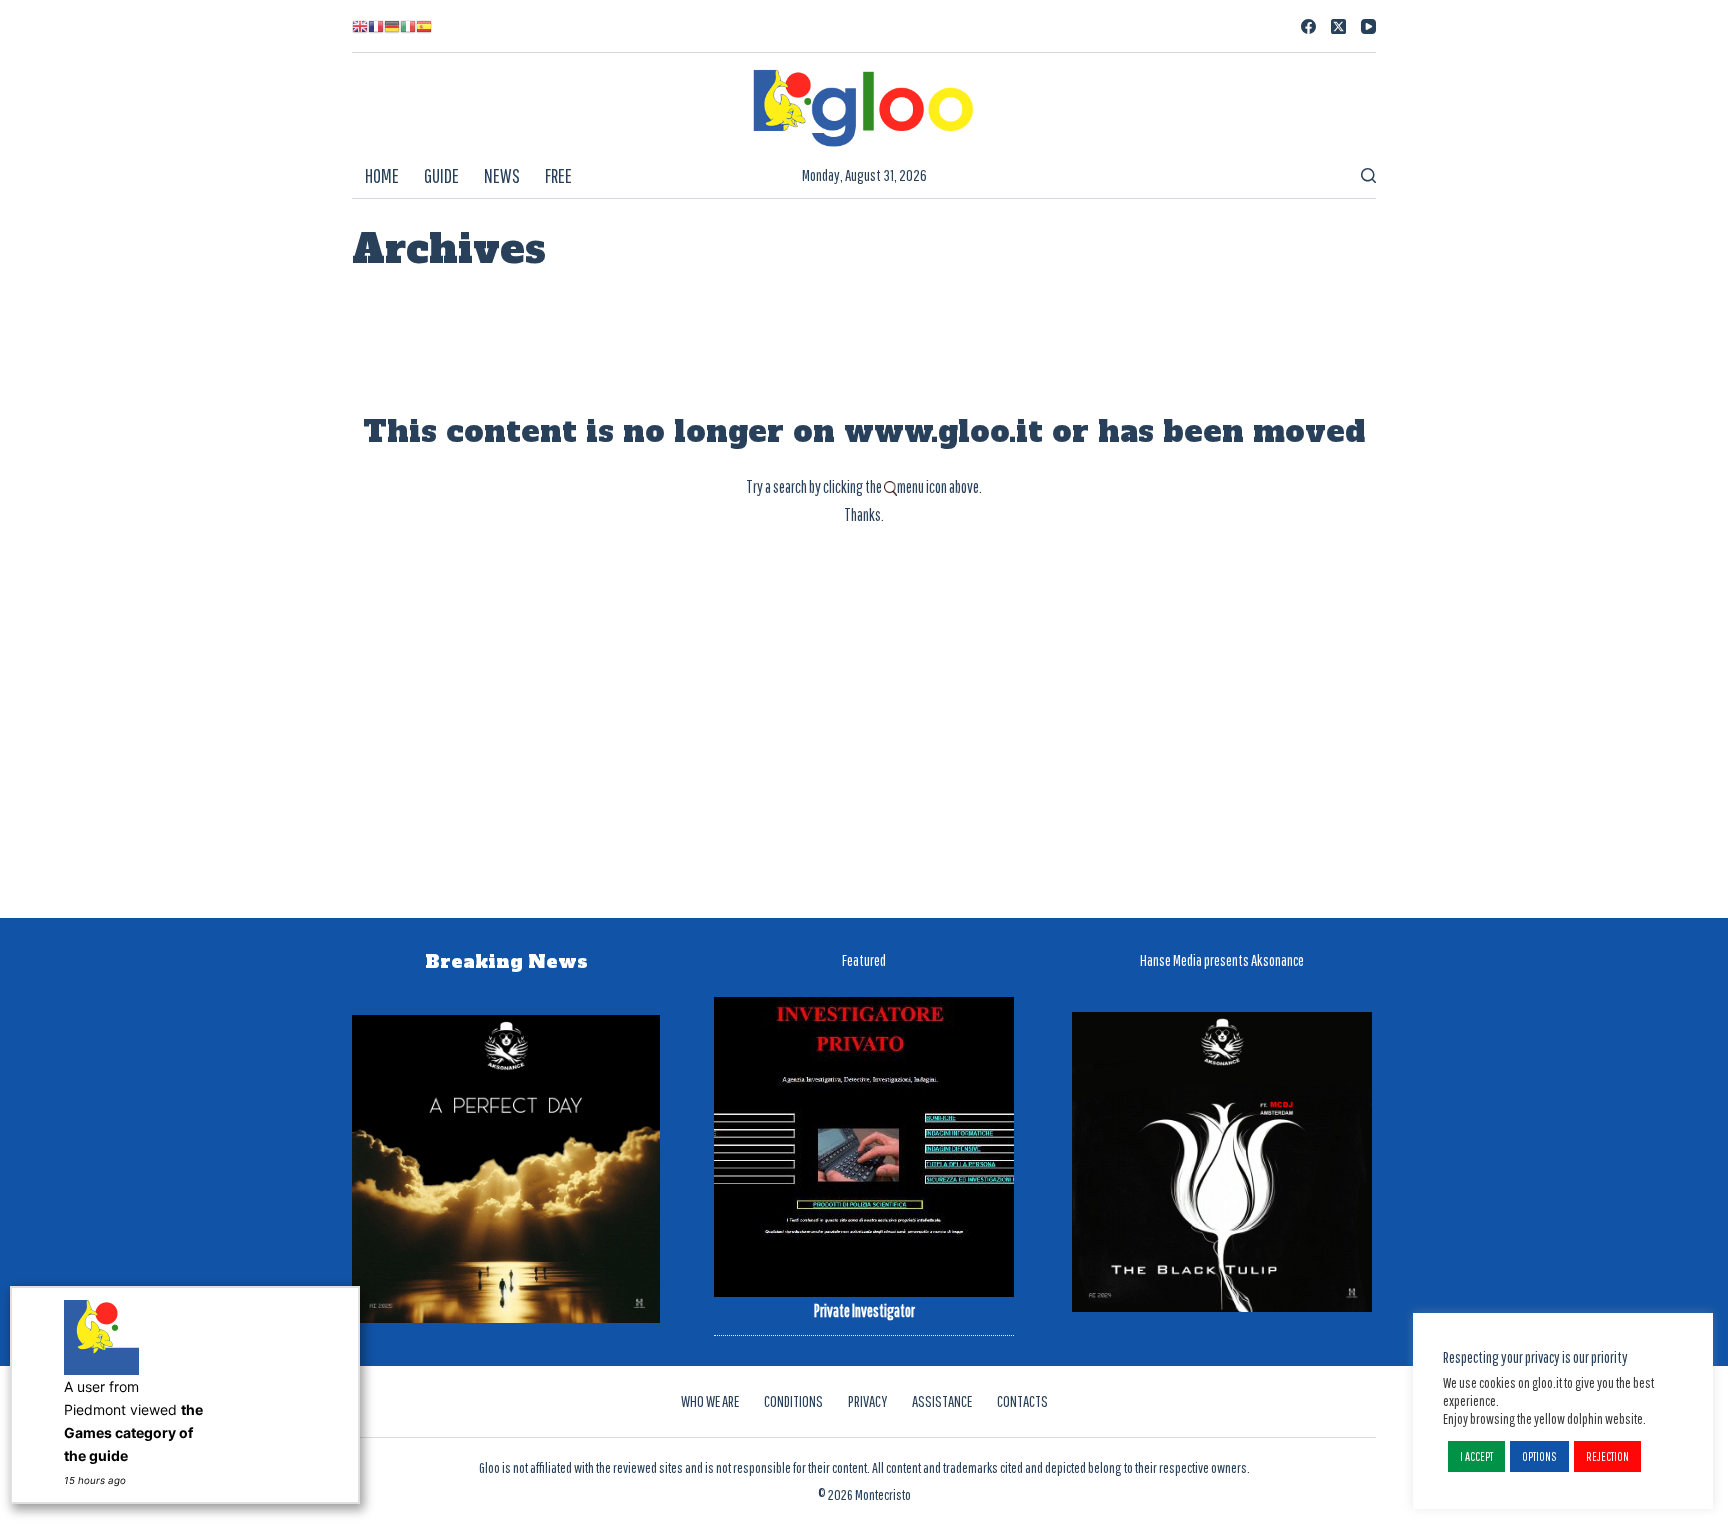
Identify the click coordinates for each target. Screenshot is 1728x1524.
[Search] (1368, 175)
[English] (360, 26)
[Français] (376, 26)
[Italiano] (408, 26)
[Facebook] (1308, 26)
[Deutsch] (392, 26)
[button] (1476, 1456)
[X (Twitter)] (1338, 26)
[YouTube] (1368, 26)
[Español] (424, 26)
